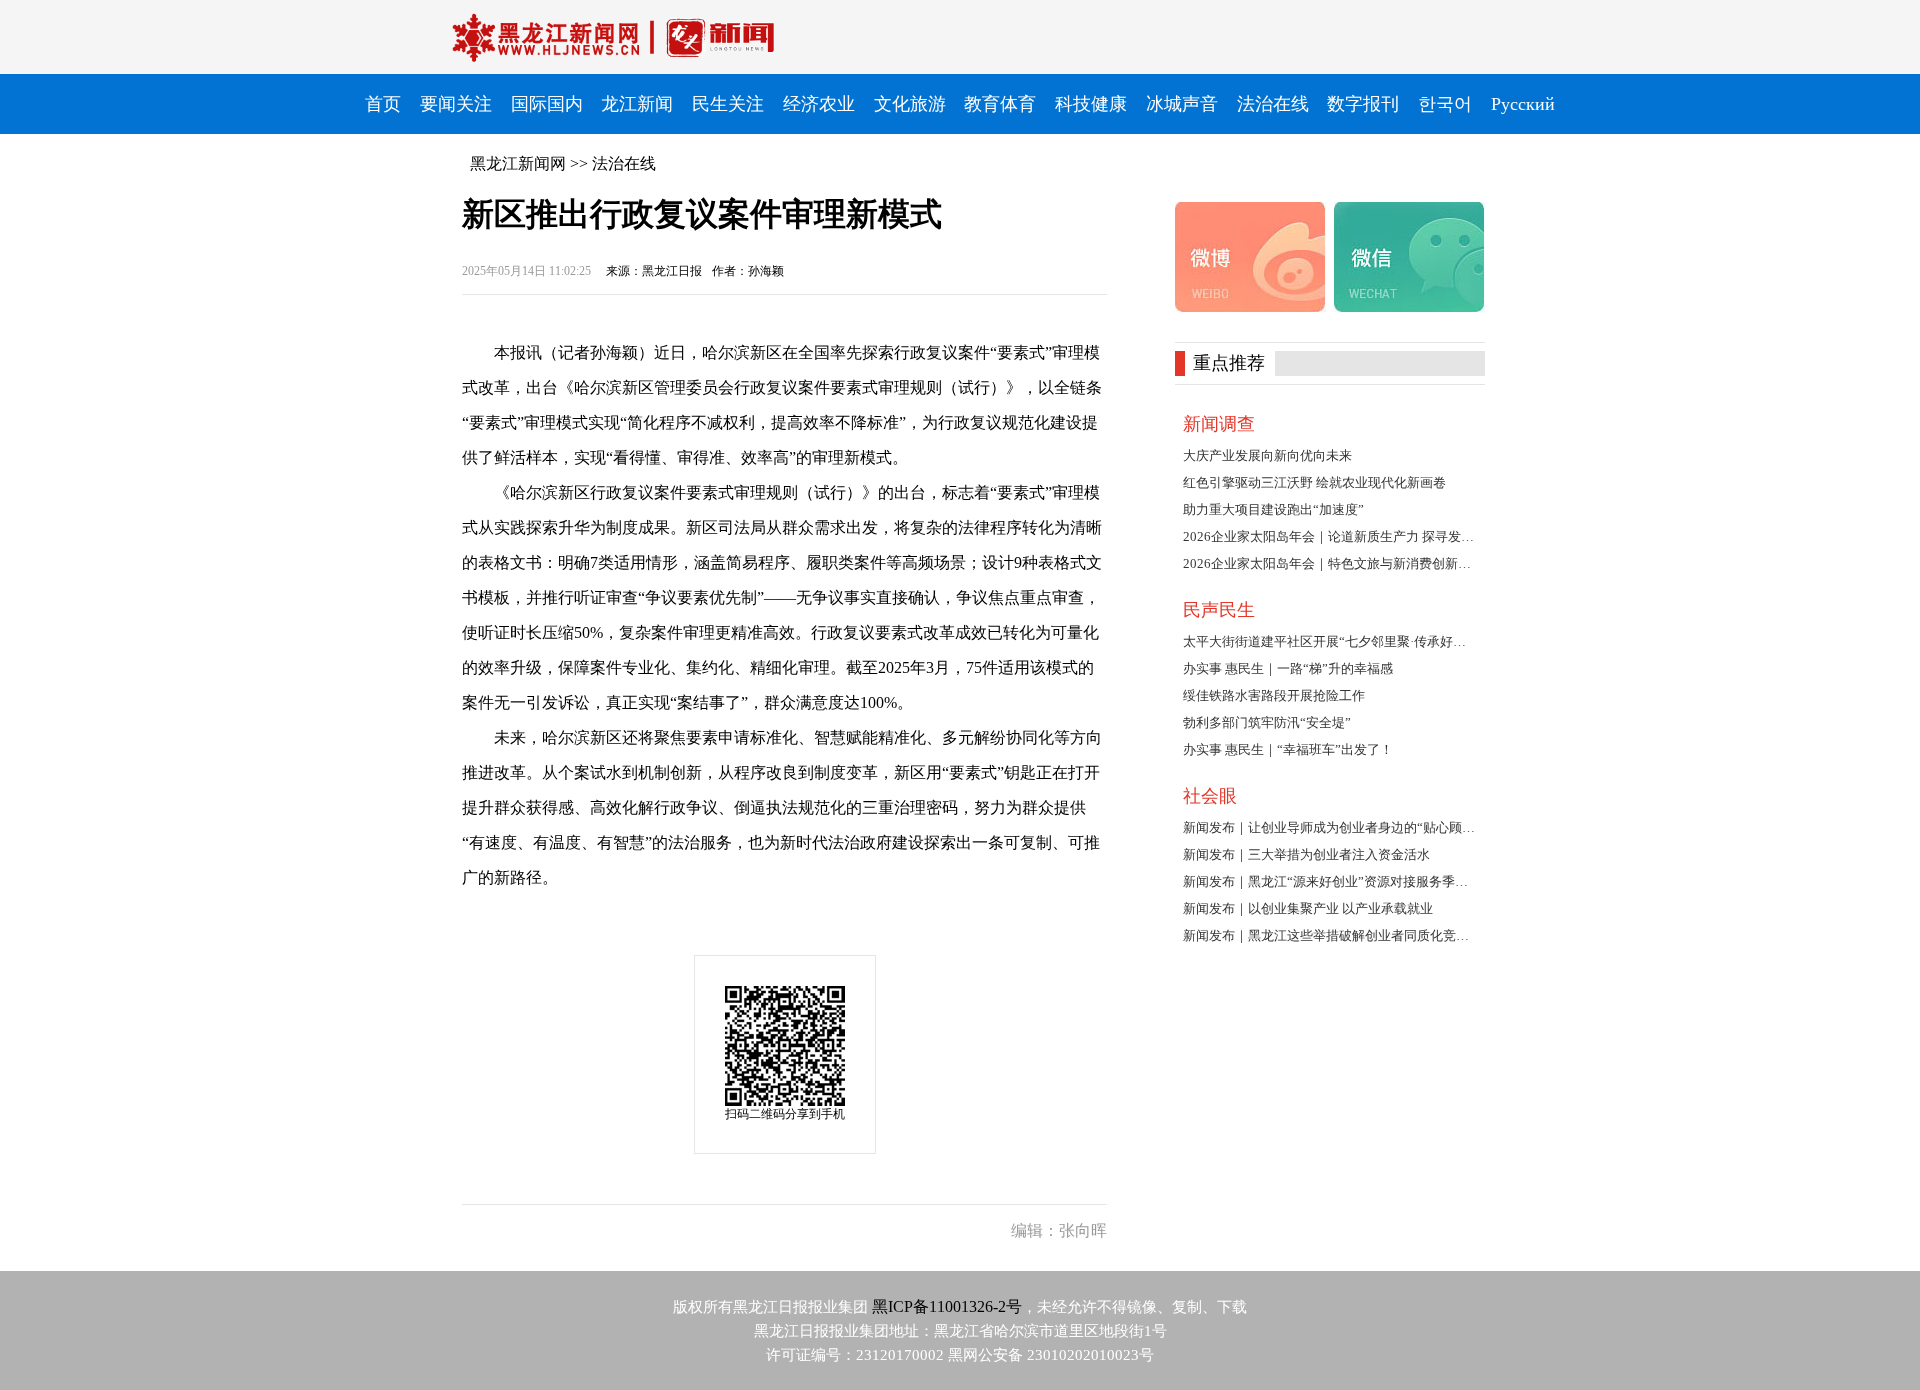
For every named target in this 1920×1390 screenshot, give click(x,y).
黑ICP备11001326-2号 (947, 1306)
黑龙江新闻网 (518, 163)
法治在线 (624, 163)
